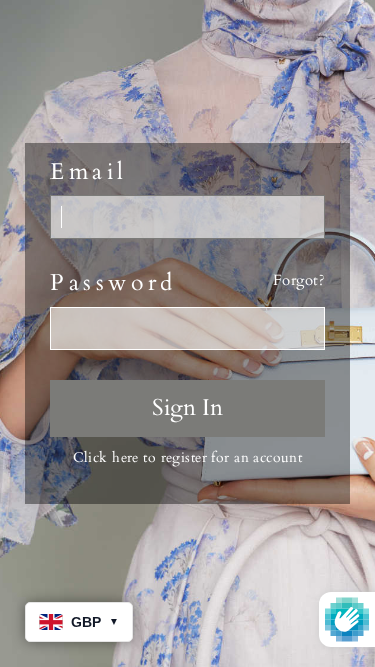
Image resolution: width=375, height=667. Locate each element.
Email (89, 172)
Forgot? (299, 280)
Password (113, 283)
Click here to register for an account (188, 457)
